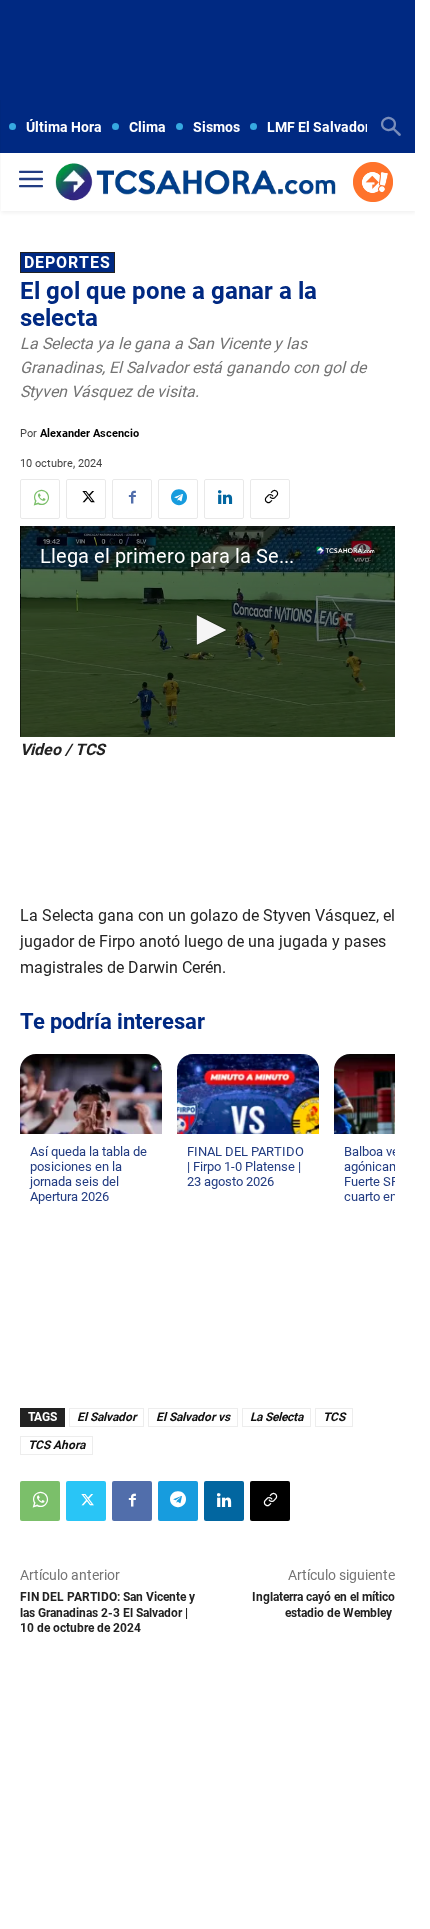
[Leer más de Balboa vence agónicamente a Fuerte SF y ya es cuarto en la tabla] (356, 1216)
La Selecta (276, 1417)
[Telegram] (178, 499)
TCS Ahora (56, 1445)
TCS (334, 1417)
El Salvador (106, 1417)
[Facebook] (132, 499)
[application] (207, 631)
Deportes (67, 262)
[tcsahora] (195, 183)
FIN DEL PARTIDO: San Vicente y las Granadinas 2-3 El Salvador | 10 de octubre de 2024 (107, 1612)
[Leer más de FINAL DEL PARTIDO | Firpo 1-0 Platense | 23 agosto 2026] (199, 1201)
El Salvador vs (193, 1417)
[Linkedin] (224, 499)
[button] (208, 630)
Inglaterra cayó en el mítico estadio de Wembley (323, 1604)
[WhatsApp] (40, 499)
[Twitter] (86, 499)
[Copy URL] (270, 499)
